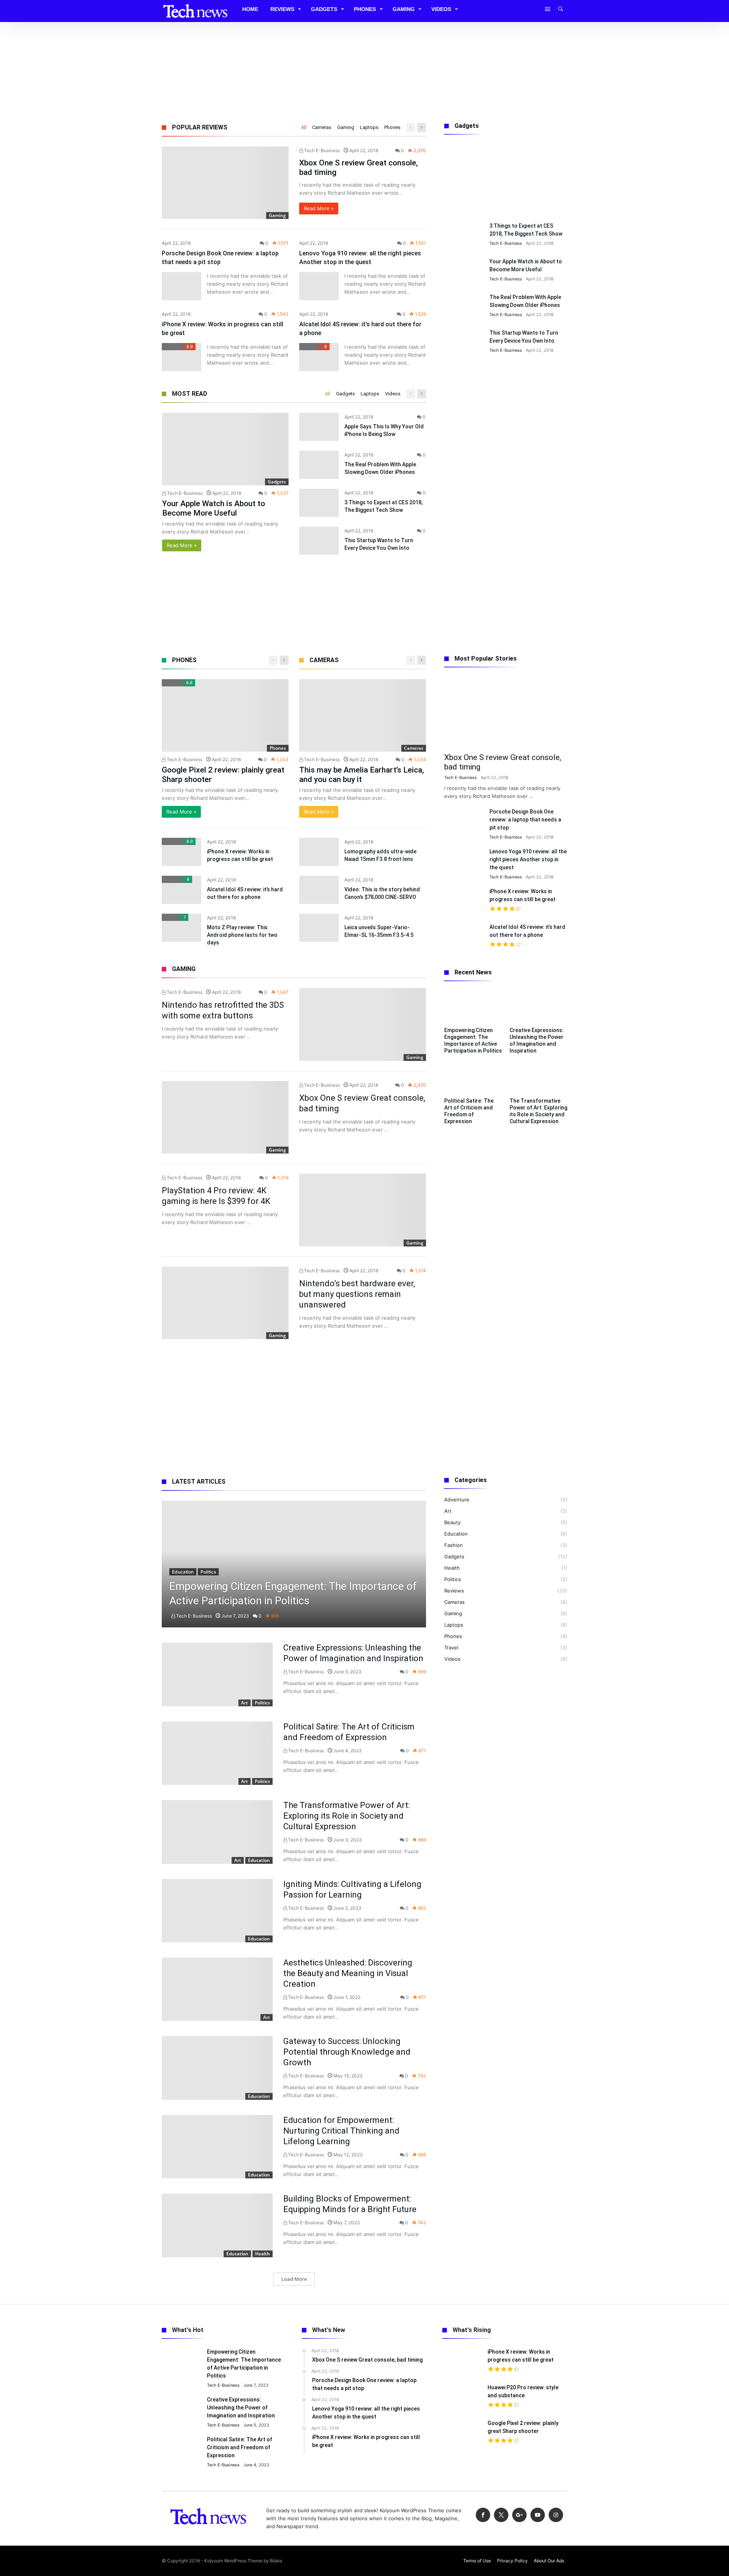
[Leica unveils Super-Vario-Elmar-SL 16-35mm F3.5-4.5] (319, 928)
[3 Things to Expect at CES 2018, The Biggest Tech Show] (319, 503)
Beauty (452, 1522)
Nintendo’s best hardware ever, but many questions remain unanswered (357, 1294)
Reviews (454, 1591)
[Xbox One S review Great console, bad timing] (225, 183)
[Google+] (519, 2515)
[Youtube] (538, 2515)
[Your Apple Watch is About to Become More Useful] (225, 449)
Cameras (322, 127)
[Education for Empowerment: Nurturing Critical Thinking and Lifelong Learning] (217, 2147)
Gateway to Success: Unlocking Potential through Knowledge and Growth (347, 2052)
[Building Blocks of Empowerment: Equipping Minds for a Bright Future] (217, 2225)
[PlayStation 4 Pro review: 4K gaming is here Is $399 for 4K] (363, 1210)
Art (245, 1703)
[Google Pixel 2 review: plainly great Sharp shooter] (225, 715)
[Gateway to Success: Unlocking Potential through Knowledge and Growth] (217, 2068)
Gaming (346, 127)
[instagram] (556, 2515)
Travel (451, 1648)
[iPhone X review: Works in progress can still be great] (181, 357)
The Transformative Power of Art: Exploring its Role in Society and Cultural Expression (346, 1816)
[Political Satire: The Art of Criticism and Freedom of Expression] (217, 1753)
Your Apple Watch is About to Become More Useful (214, 508)
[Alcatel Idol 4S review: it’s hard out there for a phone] (319, 357)
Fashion (454, 1545)
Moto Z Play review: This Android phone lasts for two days (242, 935)
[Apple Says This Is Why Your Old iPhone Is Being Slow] (319, 427)
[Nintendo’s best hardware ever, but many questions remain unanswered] (225, 1303)
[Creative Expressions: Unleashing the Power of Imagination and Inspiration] (217, 1674)
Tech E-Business (321, 150)
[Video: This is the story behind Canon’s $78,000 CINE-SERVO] (319, 890)
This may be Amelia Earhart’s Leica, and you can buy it (362, 775)
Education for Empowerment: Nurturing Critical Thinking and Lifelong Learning (341, 2131)
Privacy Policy (512, 2561)
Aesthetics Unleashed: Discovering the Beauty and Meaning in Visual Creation (348, 1973)
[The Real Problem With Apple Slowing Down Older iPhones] (319, 465)
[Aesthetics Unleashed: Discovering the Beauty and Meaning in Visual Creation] (217, 1989)
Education (183, 1572)
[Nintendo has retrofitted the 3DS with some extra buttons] (363, 1024)
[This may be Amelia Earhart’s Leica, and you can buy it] (363, 715)
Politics (208, 1572)
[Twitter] (501, 2515)
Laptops (369, 127)
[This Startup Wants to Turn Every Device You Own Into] (319, 541)
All (304, 127)
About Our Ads (549, 2561)
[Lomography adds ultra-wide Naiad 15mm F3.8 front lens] (319, 852)
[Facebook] (483, 2515)
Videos (393, 394)
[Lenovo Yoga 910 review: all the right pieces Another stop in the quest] (319, 286)
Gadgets (346, 394)
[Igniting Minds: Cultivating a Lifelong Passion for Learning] (217, 1911)
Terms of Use (477, 2561)
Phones (392, 127)
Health (263, 2254)
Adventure (457, 1500)
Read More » (319, 208)
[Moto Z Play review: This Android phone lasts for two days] (181, 928)
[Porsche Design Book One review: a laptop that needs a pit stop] (181, 286)
